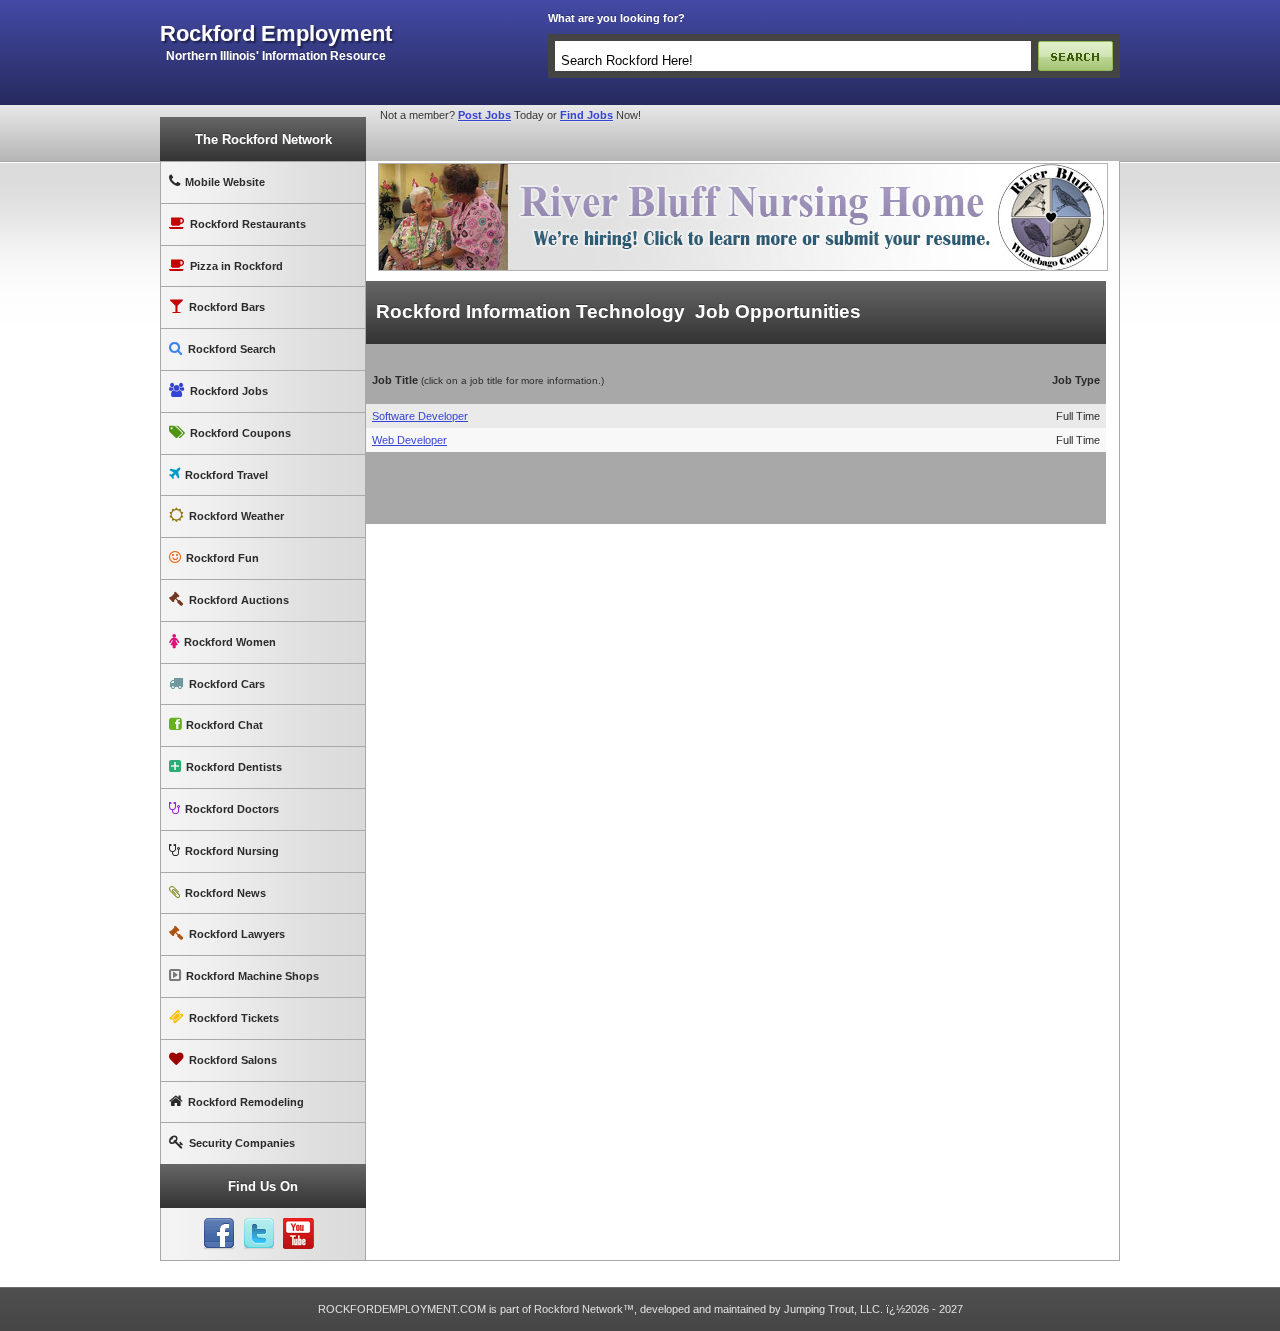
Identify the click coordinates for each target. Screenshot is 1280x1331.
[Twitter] (259, 1234)
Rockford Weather (236, 516)
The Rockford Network (263, 139)
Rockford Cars (227, 684)
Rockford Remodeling (246, 1102)
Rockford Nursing (232, 851)
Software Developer (420, 416)
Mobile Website (225, 182)
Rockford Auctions (239, 600)
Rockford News (225, 893)
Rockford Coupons (240, 433)
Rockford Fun (222, 558)
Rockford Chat (224, 725)
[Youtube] (299, 1234)
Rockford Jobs (229, 391)
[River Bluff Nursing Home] (743, 167)
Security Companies (242, 1143)
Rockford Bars (227, 307)
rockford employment (276, 34)
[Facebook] (219, 1234)
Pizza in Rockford (236, 266)
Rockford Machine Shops (252, 976)
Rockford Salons (233, 1060)
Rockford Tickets (234, 1018)
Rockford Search (232, 349)
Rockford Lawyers (237, 934)
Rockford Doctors (232, 809)
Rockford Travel (226, 475)
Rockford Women (230, 642)
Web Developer (409, 440)
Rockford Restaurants (248, 224)
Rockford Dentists (234, 767)
